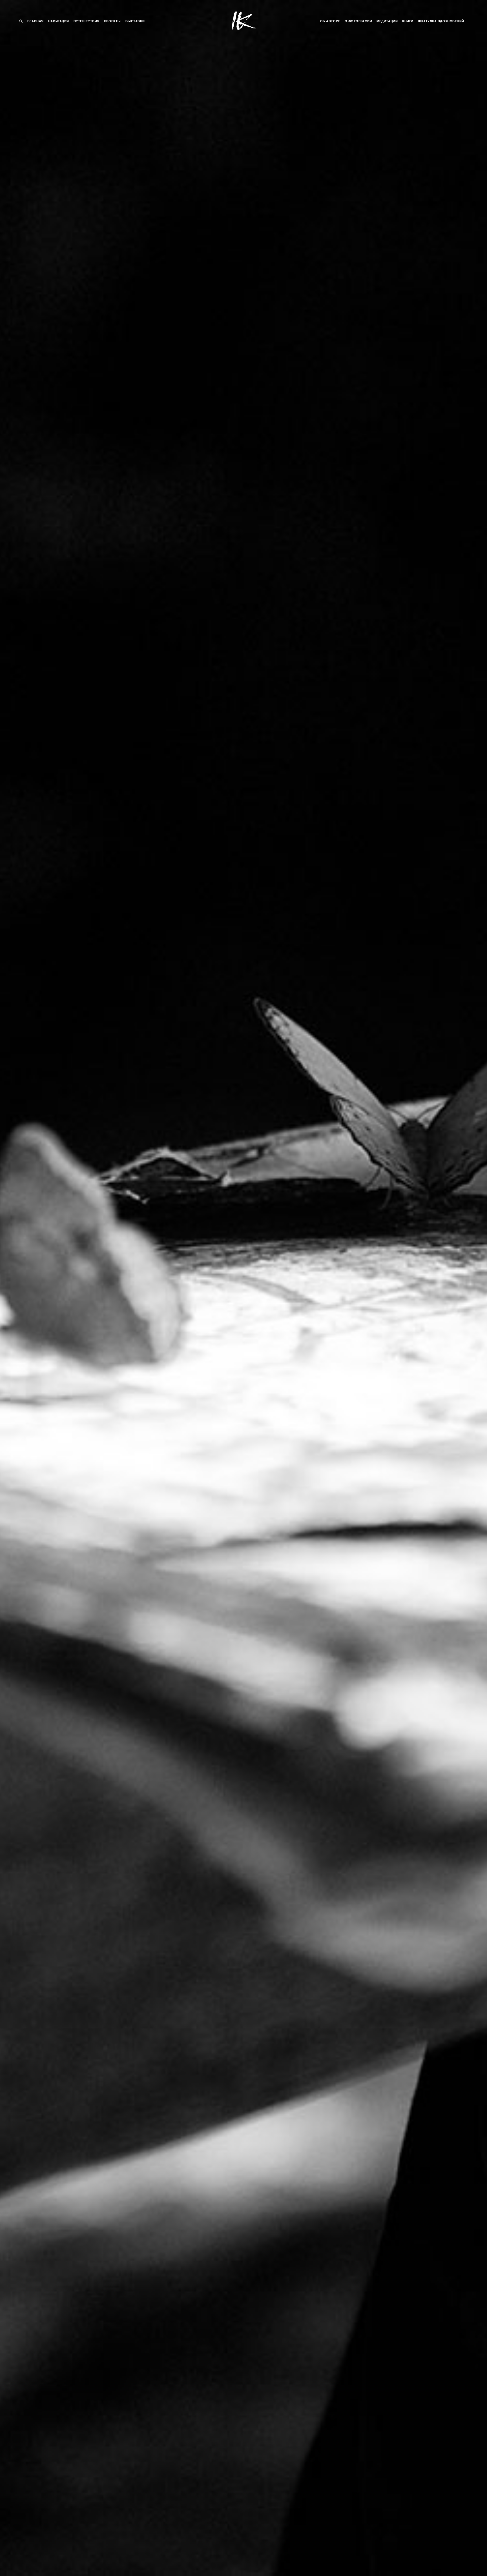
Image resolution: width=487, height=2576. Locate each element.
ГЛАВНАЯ (36, 21)
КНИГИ (408, 21)
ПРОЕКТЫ (112, 21)
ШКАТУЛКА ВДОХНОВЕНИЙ (441, 21)
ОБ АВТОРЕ (330, 21)
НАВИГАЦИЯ (59, 21)
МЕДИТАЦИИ (387, 21)
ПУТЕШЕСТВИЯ (87, 21)
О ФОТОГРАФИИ (358, 21)
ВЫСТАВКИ (135, 21)
